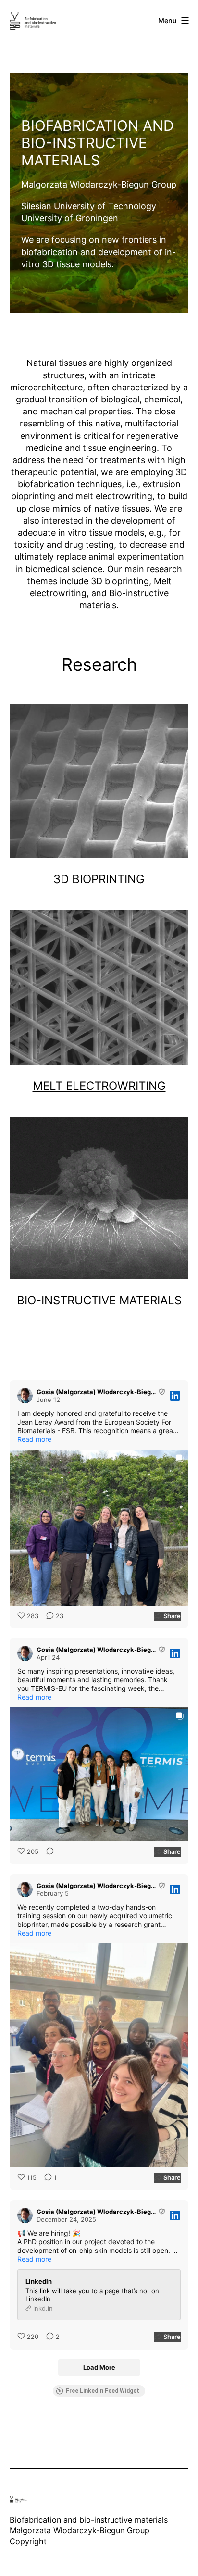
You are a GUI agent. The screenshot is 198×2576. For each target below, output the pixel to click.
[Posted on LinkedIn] (175, 1396)
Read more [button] (34, 1439)
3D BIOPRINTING (99, 879)
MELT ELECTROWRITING (99, 1086)
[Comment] (47, 1852)
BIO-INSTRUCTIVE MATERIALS (99, 1300)
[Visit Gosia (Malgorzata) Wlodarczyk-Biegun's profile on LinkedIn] (25, 1396)
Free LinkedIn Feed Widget (103, 2391)
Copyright (28, 2541)
